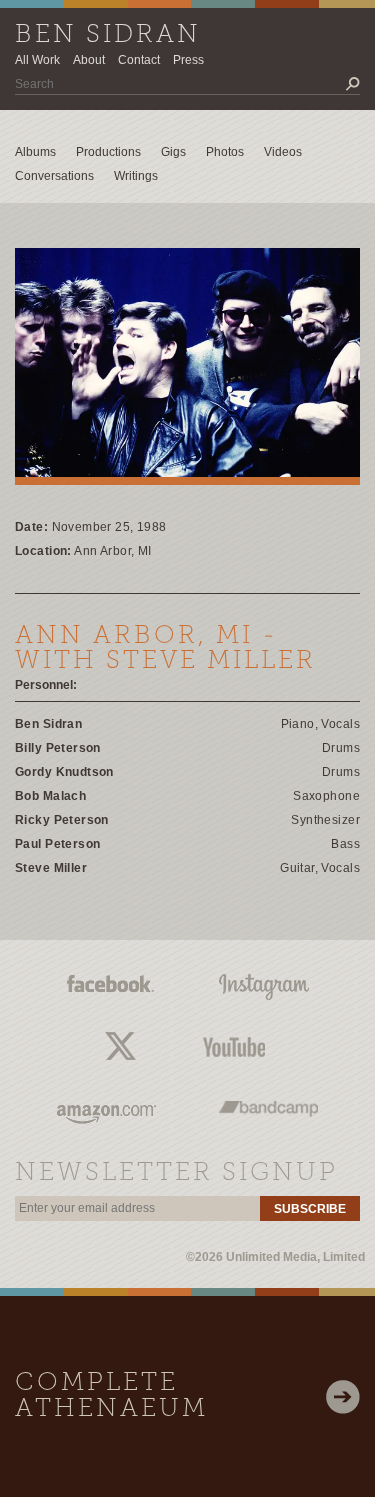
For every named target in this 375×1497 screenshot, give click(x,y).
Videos (283, 152)
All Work (37, 60)
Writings (136, 176)
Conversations (54, 176)
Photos (225, 152)
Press (188, 60)
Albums (35, 152)
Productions (108, 152)
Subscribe (310, 1209)
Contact (139, 60)
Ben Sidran (108, 35)
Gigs (173, 152)
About (89, 60)
